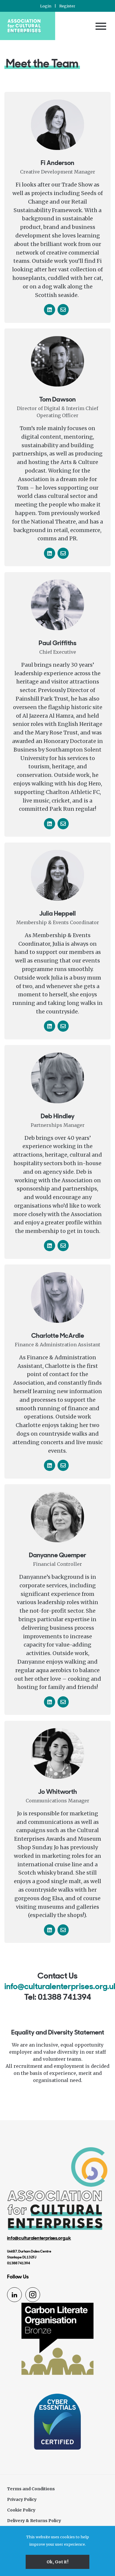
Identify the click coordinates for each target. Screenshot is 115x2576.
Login (46, 6)
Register (67, 6)
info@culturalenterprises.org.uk (39, 2238)
